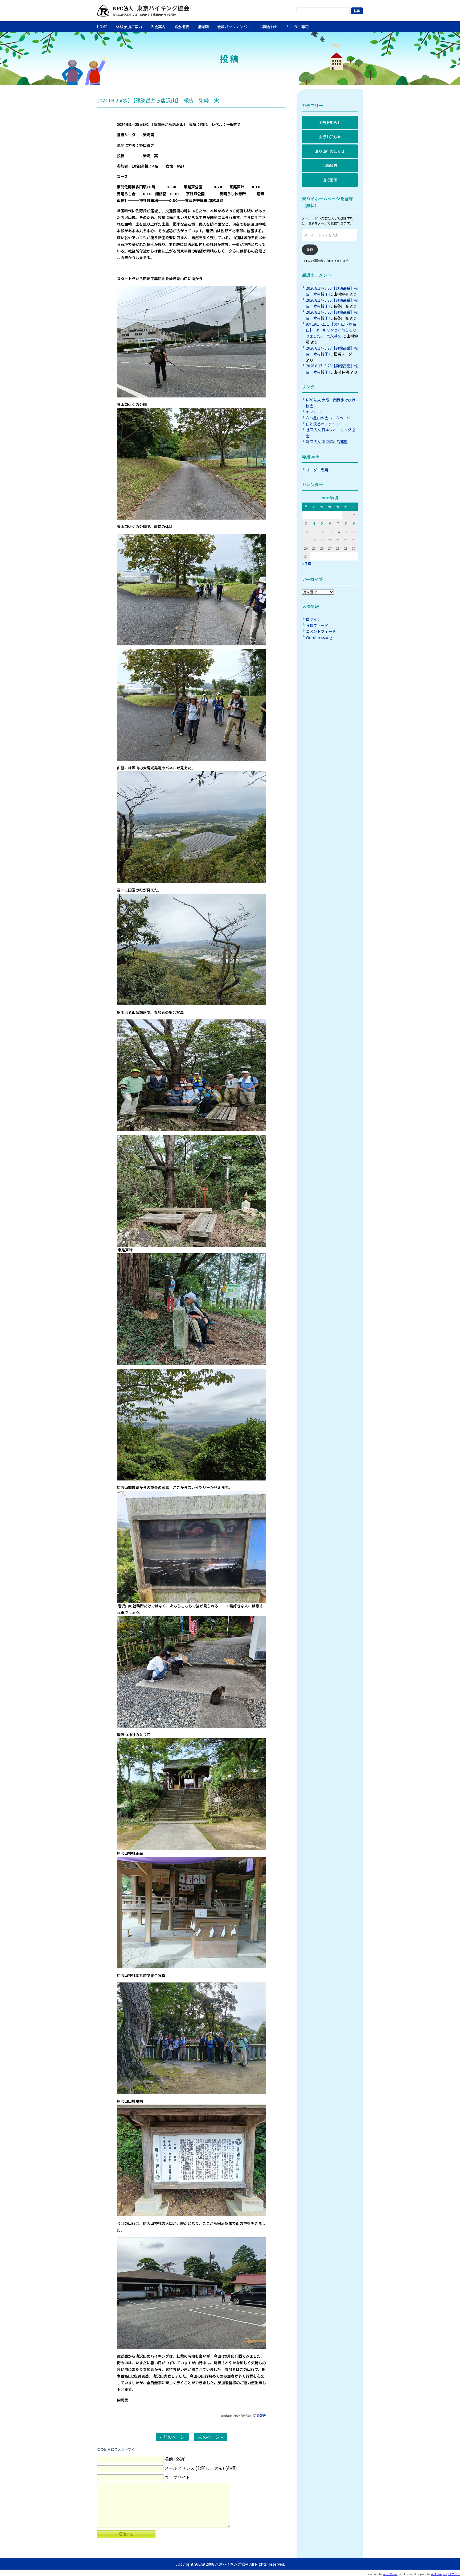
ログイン (313, 619)
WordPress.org (319, 637)
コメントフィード (321, 631)
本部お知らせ (330, 122)
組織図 (203, 27)
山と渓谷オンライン (323, 424)
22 (346, 540)
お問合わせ (269, 27)
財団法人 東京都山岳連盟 (327, 442)
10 (306, 532)
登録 (310, 250)
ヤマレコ (313, 412)
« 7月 (307, 564)
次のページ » (211, 2437)
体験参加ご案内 (129, 27)
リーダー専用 (298, 27)
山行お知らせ (330, 137)
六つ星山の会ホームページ (328, 418)
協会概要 (182, 27)
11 (314, 532)
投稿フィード (317, 625)
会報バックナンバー (234, 27)
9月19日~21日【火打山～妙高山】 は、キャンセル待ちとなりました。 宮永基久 (331, 330)
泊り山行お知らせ (330, 151)
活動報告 (260, 2415)
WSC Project (439, 2574)
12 (322, 532)
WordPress (390, 2574)
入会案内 (158, 27)
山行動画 (330, 180)
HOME (102, 27)
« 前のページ (172, 2437)
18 (314, 540)
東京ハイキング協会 (162, 8)
